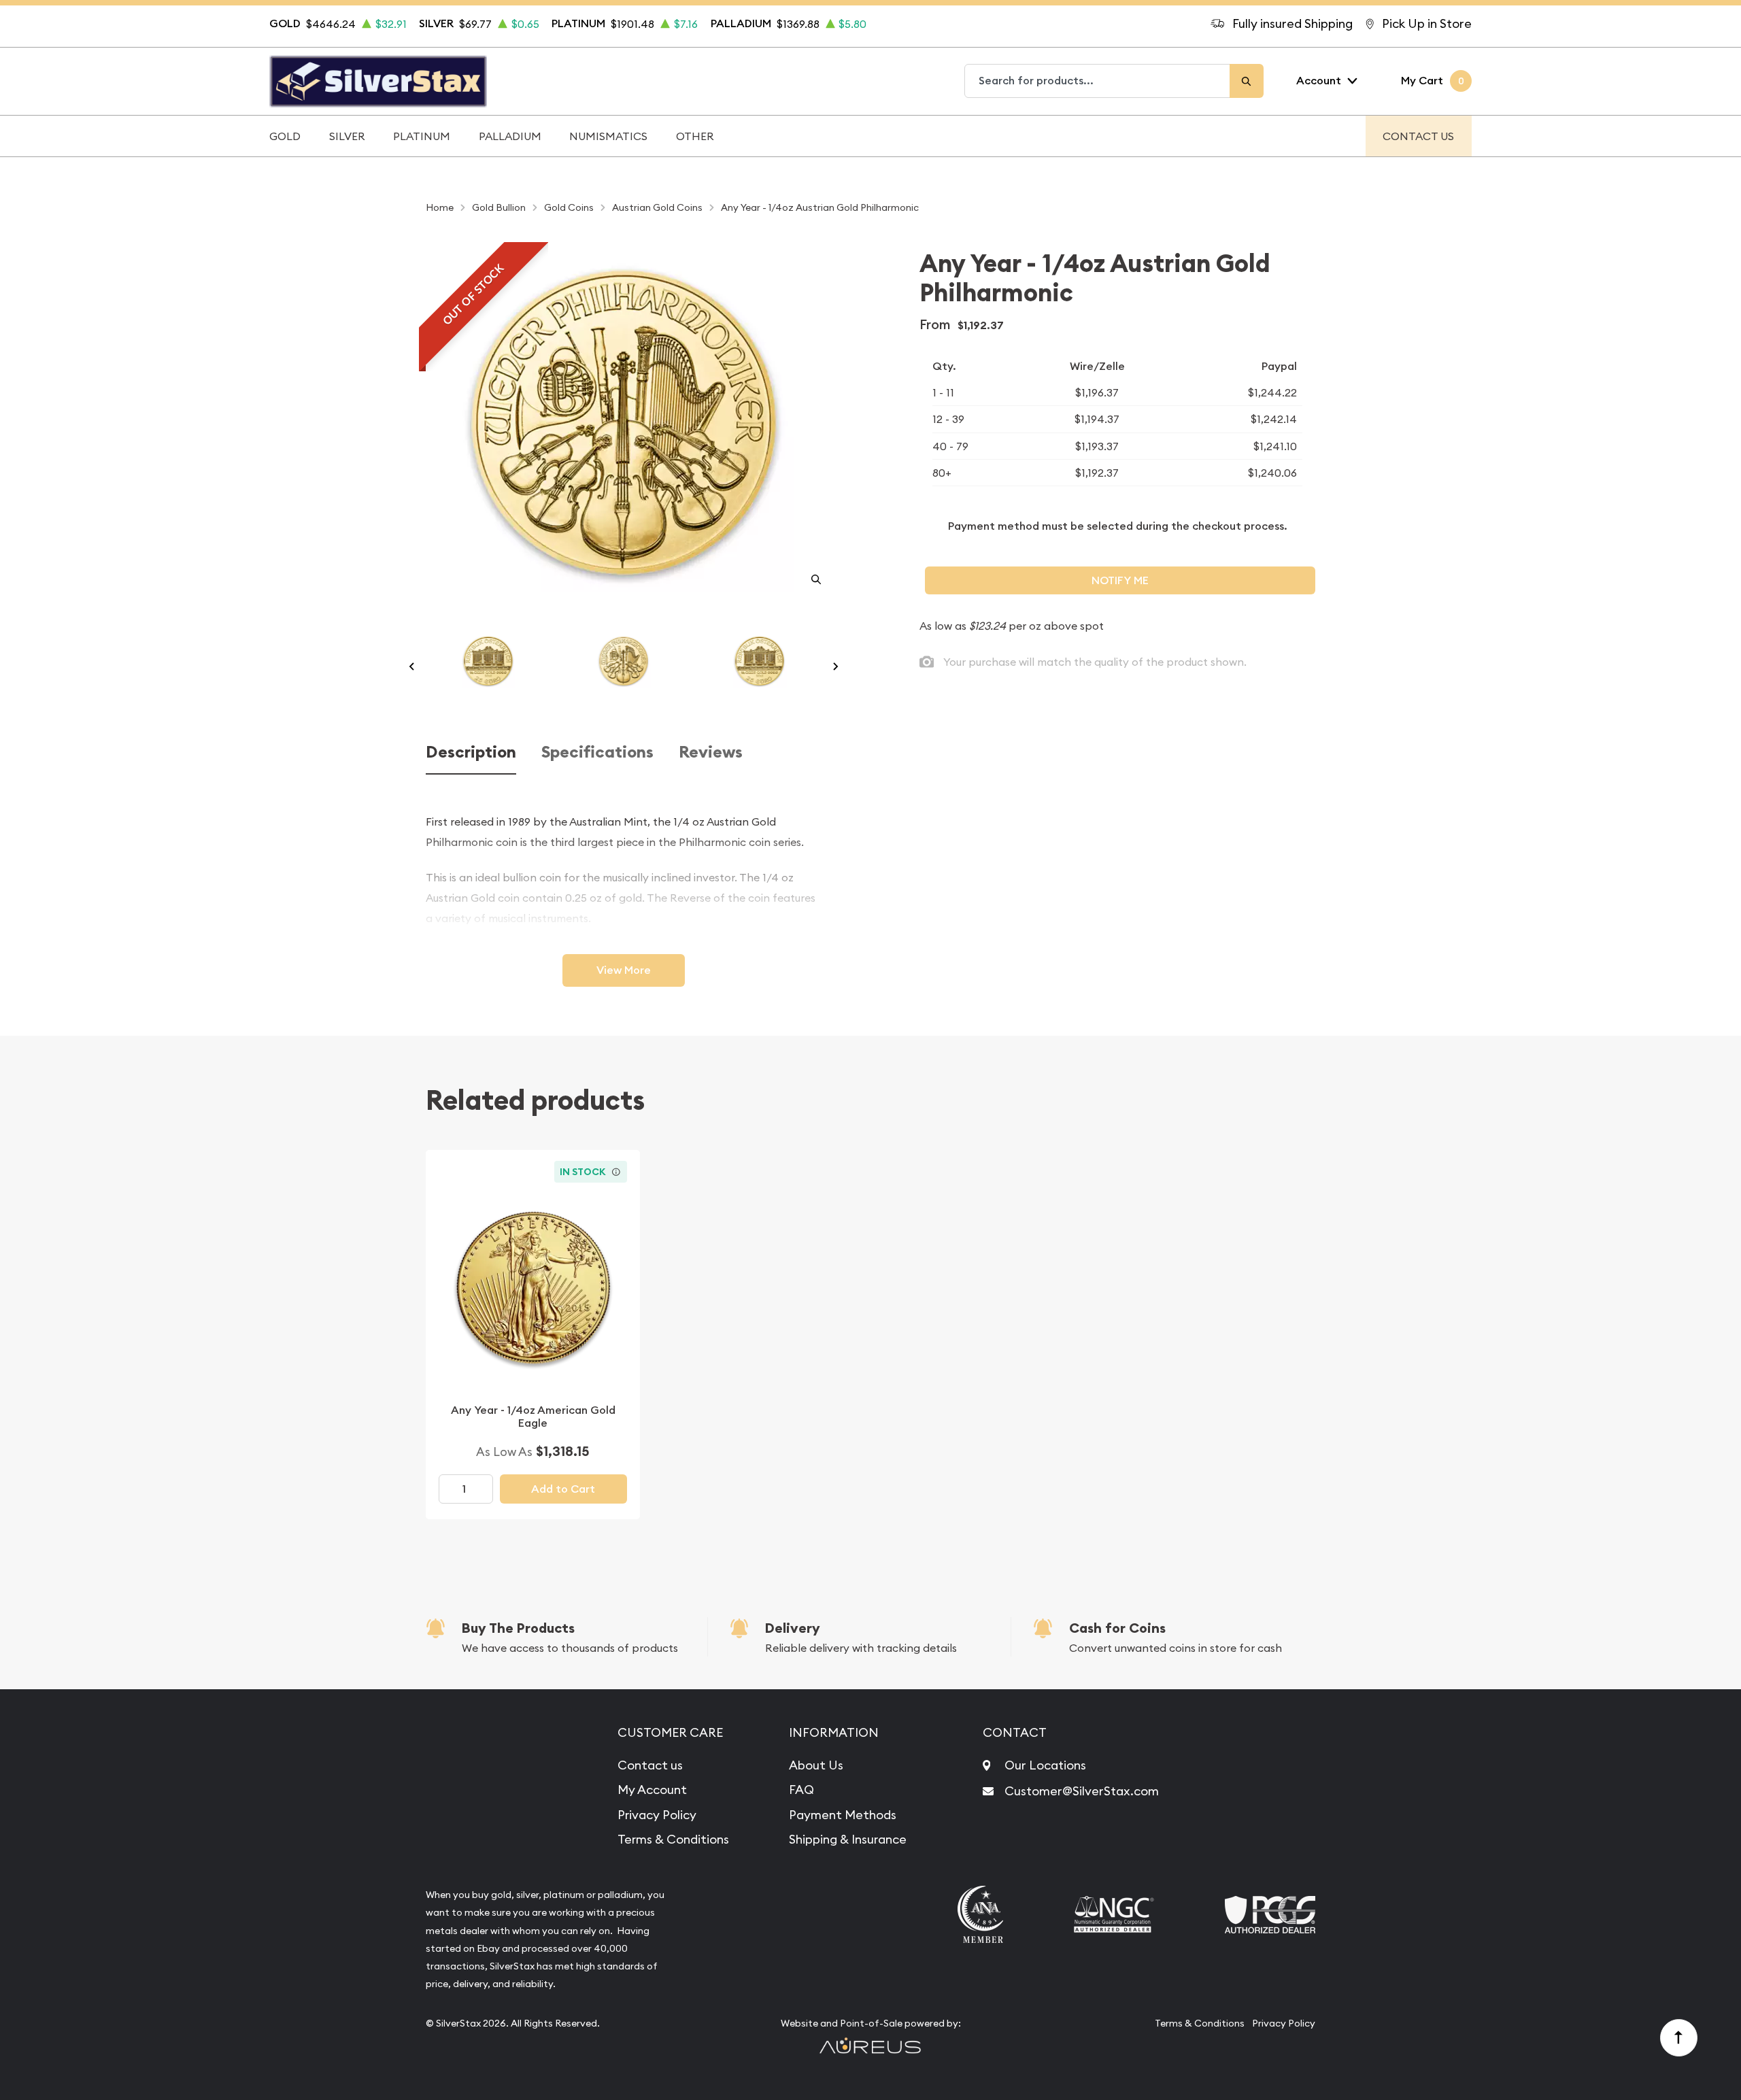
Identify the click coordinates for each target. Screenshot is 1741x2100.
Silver (347, 136)
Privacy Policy (657, 1815)
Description (471, 752)
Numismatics (608, 136)
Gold (285, 136)
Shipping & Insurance (848, 1839)
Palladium (510, 136)
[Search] (1247, 81)
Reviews (711, 752)
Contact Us (1418, 136)
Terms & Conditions (673, 1839)
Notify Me (1120, 580)
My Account (652, 1790)
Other (695, 136)
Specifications (597, 752)
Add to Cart (563, 1489)
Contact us (650, 1765)
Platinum (422, 136)
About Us (816, 1765)
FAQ (801, 1790)
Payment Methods (843, 1815)
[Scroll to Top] (1679, 2038)
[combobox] (1098, 81)
